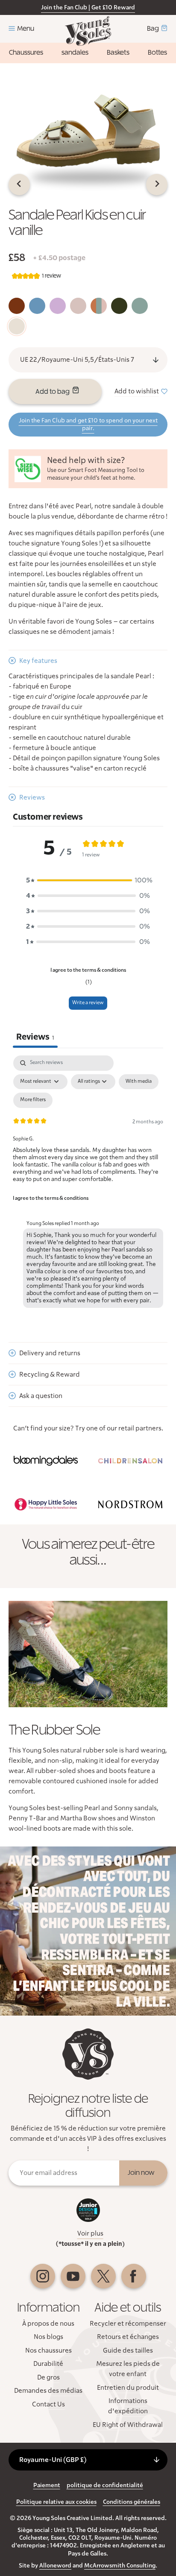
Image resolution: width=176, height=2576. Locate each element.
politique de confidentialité (105, 2485)
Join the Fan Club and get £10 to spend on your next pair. (88, 425)
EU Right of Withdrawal (128, 2425)
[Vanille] (17, 326)
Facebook (134, 2276)
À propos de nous (48, 2324)
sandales (75, 53)
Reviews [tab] (35, 1037)
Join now (141, 2173)
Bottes (157, 53)
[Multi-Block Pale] (99, 306)
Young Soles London (88, 31)
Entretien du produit (128, 2388)
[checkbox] (139, 1082)
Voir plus (90, 2233)
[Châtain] (17, 306)
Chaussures (26, 53)
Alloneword (55, 2566)
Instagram (43, 2276)
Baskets (118, 53)
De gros (48, 2377)
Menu (26, 29)
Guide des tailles (128, 2350)
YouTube (73, 2276)
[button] (88, 880)
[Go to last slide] (19, 185)
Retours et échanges (128, 2337)
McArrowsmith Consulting (120, 2566)
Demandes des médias (48, 2391)
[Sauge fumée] (37, 306)
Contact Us (48, 2404)
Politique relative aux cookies (56, 2502)
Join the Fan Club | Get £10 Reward (88, 8)
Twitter (103, 2276)
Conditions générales (132, 2502)
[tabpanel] (88, 1184)
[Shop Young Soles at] (46, 1461)
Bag (153, 29)
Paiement (47, 2485)
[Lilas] (58, 306)
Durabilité (48, 2364)
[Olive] (119, 306)
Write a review (88, 1003)
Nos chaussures (48, 2350)
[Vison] (78, 306)
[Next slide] (157, 185)
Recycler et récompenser (128, 2324)
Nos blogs (48, 2337)
